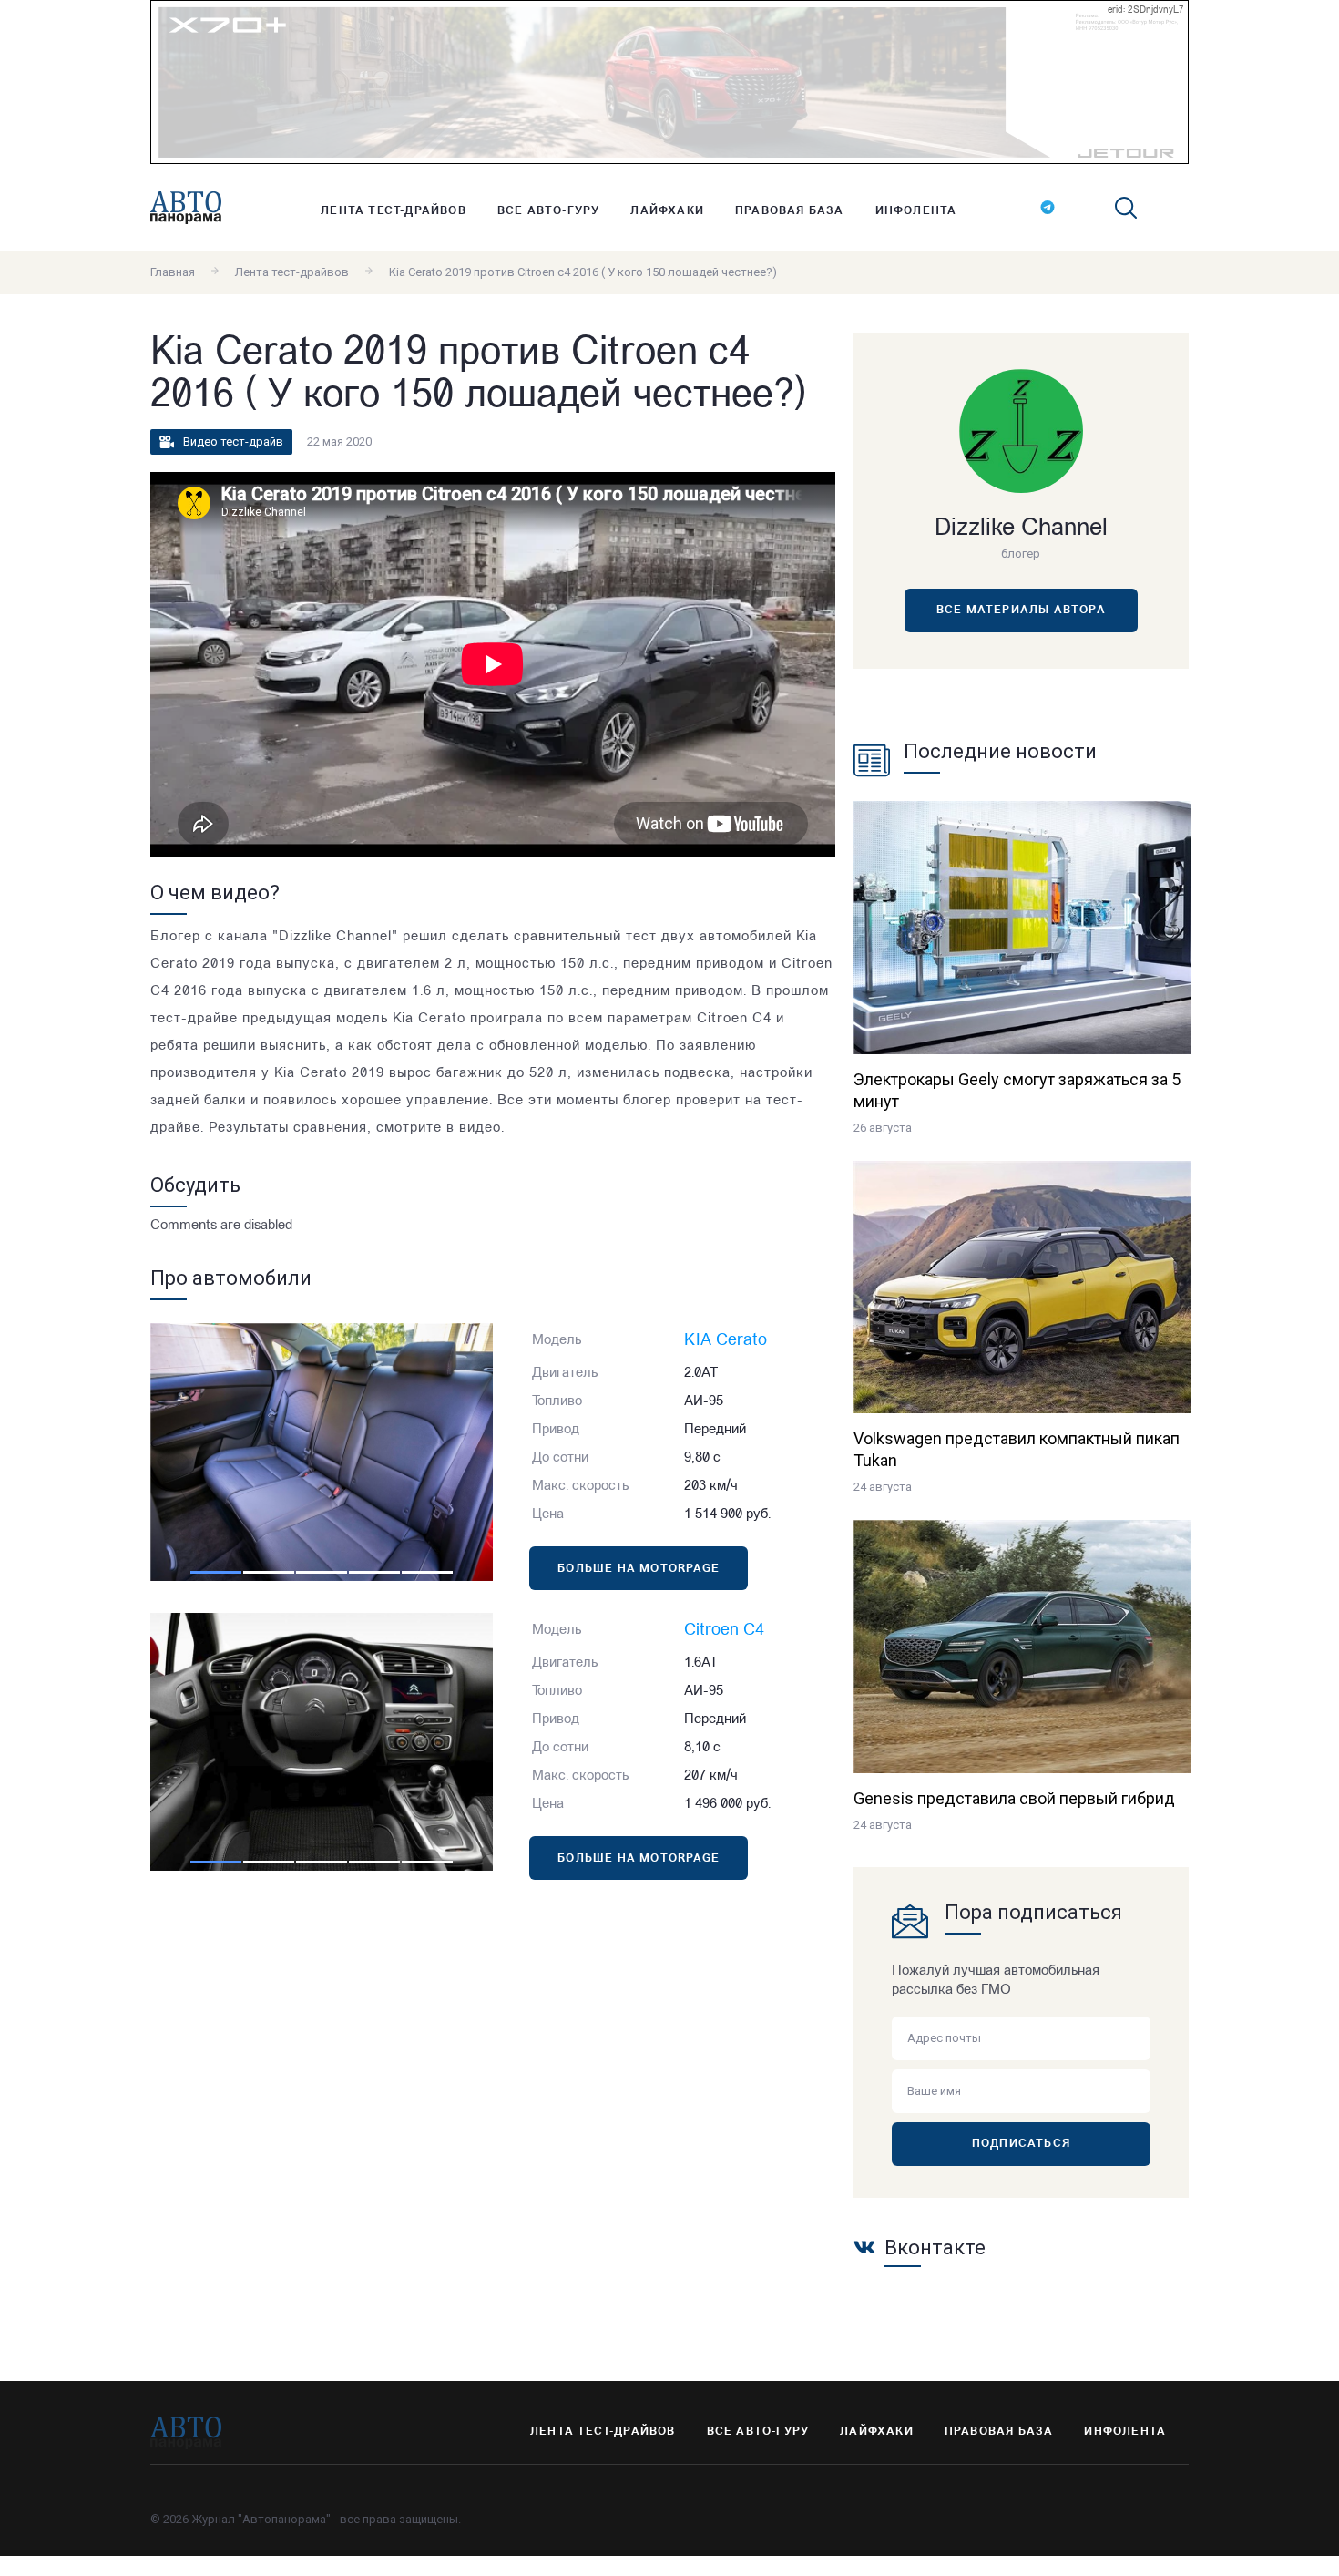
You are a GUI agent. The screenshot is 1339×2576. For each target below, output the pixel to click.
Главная (173, 272)
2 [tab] (269, 1572)
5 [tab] (427, 1572)
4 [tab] (374, 1572)
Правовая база (790, 211)
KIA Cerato (726, 1341)
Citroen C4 (724, 1631)
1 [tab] (216, 1572)
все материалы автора (1021, 611)
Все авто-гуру (549, 211)
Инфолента (916, 211)
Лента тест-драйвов (394, 211)
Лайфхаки (667, 211)
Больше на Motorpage (639, 1569)
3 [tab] (322, 1572)
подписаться (1021, 2144)
